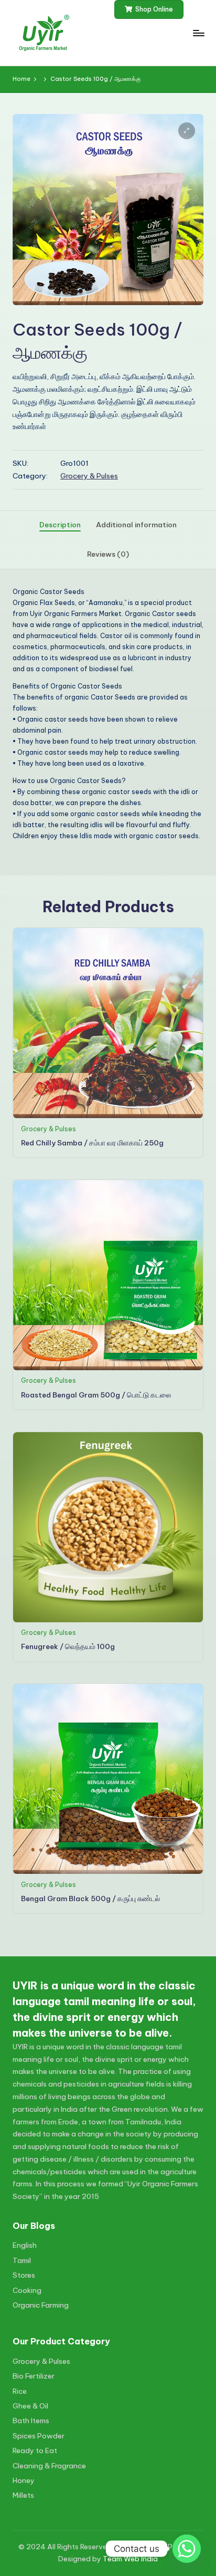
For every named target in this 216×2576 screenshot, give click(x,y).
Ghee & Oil (30, 2406)
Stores (24, 2275)
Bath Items (31, 2421)
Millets (23, 2495)
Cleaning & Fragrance (49, 2466)
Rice (20, 2391)
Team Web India (130, 2559)
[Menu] (198, 33)
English (25, 2245)
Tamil (22, 2260)
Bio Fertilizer (34, 2376)
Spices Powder (39, 2436)
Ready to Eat (35, 2450)
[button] (149, 9)
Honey (24, 2480)
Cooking (27, 2290)
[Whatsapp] (187, 2549)
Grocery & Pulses (89, 476)
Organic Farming (41, 2305)
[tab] (60, 525)
